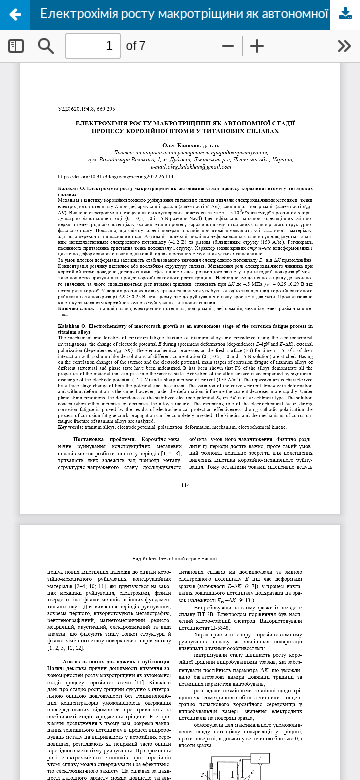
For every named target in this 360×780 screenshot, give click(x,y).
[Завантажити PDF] (345, 15)
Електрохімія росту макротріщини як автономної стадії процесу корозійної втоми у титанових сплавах (200, 14)
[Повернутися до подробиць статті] (15, 15)
